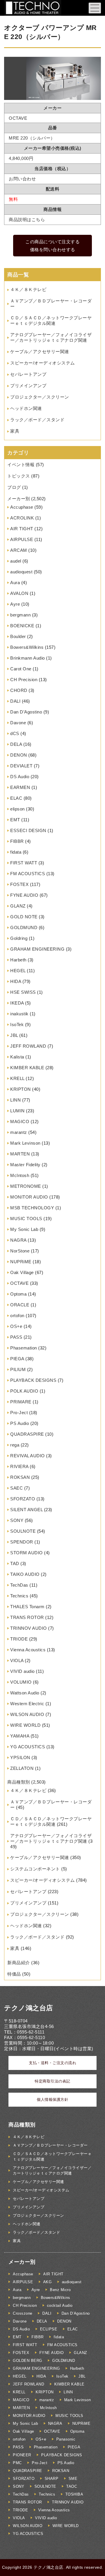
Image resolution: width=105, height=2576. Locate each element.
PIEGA (17, 1359)
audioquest (21, 572)
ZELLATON (22, 1768)
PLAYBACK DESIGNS (33, 1380)
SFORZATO (23, 1499)
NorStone (20, 1251)
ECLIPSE (49, 2329)
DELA (16, 744)
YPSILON (20, 1757)
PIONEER (22, 2455)
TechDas (19, 1585)
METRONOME (26, 1186)
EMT (15, 820)
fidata (16, 852)
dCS (15, 733)
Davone (18, 723)
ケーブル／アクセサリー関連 (40, 351)
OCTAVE (19, 1283)
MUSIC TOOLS (26, 1219)
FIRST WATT (24, 863)
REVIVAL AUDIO (28, 1456)
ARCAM (19, 550)
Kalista (17, 1057)
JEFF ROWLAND (28, 1046)
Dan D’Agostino (26, 712)
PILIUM (18, 1369)
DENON (19, 755)
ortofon (17, 1316)
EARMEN (20, 787)
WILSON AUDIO (27, 1714)
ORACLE (20, 1305)
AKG (48, 2282)
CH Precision (24, 680)
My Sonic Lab (24, 1229)
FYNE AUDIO (24, 895)
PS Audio (20, 1423)
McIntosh (20, 1175)
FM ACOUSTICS (28, 874)
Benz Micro (60, 2290)
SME (73, 2479)
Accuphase (22, 507)
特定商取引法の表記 (52, 2081)
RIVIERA (19, 1466)
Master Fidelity (25, 1165)
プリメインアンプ (28, 386)
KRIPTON (21, 1089)
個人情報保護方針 (52, 2100)
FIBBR (17, 841)
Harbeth (18, 960)
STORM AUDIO (27, 1553)
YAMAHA (20, 1736)
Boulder (18, 636)
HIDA (16, 981)
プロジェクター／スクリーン (40, 397)
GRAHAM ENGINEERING (37, 949)
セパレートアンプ (28, 374)
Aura (15, 583)
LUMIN (17, 1111)
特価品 (14, 1974)
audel (16, 561)
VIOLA (17, 1660)
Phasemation (24, 1348)
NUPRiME (21, 1262)
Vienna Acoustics (28, 1650)
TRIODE (19, 1639)
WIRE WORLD (25, 1725)
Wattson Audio (25, 1693)
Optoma (18, 1294)
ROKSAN (20, 1477)
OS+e (16, 1326)
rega (15, 1445)
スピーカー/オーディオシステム (43, 363)
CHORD (19, 690)
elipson (17, 809)
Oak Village (22, 1272)
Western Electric (27, 1704)
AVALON (19, 593)
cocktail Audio (60, 2305)
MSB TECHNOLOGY (32, 1208)
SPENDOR (22, 1542)
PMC (17, 2463)
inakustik (19, 1014)
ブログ (14, 487)
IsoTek (17, 1024)
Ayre (15, 604)
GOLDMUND (24, 927)
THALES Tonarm (27, 1607)
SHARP (52, 2479)
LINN (15, 1100)
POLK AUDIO (24, 1391)
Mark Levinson (25, 1143)
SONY (17, 1520)
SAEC (16, 1488)
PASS (16, 1337)
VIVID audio (22, 1671)
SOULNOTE (23, 1531)
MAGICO (20, 1122)
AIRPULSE (22, 539)
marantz (19, 1132)
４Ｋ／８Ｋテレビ (28, 289)
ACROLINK (22, 518)
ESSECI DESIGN (28, 830)
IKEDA (17, 1003)
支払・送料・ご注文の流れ (52, 2063)
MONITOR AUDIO (29, 1197)
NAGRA (18, 1240)
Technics (19, 1596)
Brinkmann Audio (28, 658)
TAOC (72, 2486)
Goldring (19, 938)
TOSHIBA (74, 2494)
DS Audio (20, 777)
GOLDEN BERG (28, 2361)
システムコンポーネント (35, 1869)
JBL (14, 1035)
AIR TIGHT (22, 529)
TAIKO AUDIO (25, 1574)
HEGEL (18, 971)
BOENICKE (22, 626)
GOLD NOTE (24, 917)
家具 (15, 431)
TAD (15, 1563)
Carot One (21, 669)
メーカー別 (19, 499)
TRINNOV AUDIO (29, 1628)
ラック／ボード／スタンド (37, 420)
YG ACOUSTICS (28, 1747)
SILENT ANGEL (26, 1510)
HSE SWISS (23, 992)
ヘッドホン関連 (26, 408)
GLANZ (18, 906)
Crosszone (23, 2313)
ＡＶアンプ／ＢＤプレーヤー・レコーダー (50, 2145)
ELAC (16, 798)
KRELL (17, 1078)
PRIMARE (21, 1402)
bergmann (20, 615)
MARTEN (20, 1154)
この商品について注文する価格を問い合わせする (52, 246)
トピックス (19, 476)
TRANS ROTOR (27, 1617)
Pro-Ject (19, 1413)
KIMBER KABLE (27, 1068)
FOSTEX (19, 884)
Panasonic (66, 2439)
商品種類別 (19, 1782)
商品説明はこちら (27, 220)
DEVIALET (21, 766)
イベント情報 (21, 465)
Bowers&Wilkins (27, 647)
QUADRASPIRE (27, 1434)
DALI (15, 701)
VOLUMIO (21, 1682)
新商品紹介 (19, 1963)
